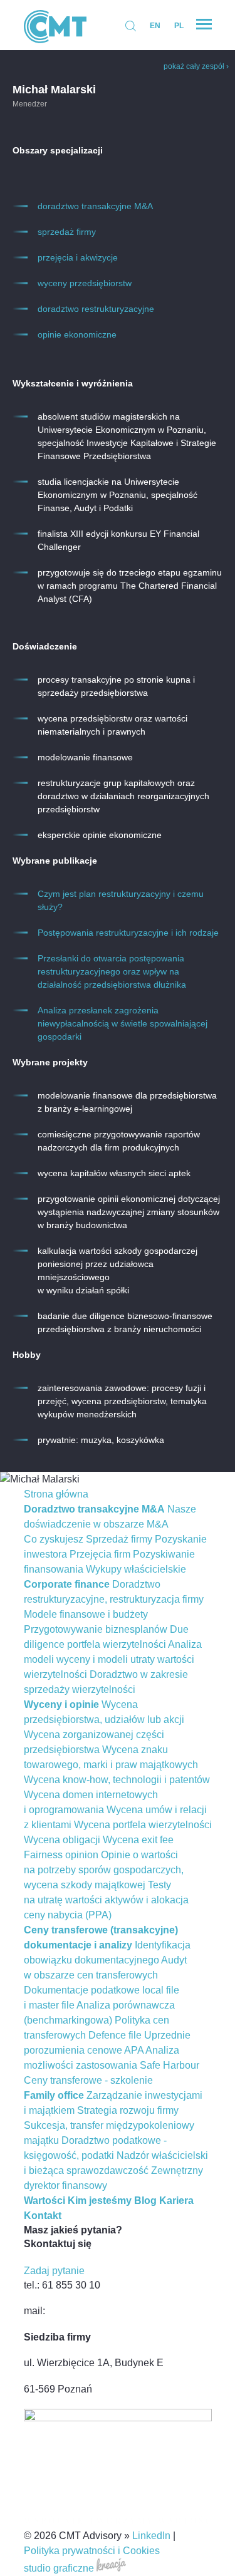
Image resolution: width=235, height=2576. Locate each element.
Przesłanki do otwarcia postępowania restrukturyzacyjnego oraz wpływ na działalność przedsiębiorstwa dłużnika (112, 971)
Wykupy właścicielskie (136, 1569)
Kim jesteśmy (100, 2201)
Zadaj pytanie (54, 2271)
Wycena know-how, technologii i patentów (117, 1780)
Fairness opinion (61, 1855)
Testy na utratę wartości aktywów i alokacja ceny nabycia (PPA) (106, 1900)
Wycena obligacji (62, 1840)
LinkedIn (151, 2536)
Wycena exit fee (138, 1840)
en (155, 26)
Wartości (44, 2201)
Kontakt (43, 2216)
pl (179, 26)
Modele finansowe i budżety (86, 1614)
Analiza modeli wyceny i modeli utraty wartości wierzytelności (113, 1659)
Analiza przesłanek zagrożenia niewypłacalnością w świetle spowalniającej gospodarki (123, 1023)
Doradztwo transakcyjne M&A (94, 1509)
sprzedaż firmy (67, 232)
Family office (54, 2095)
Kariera (176, 2201)
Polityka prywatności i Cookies (92, 2551)
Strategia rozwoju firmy (128, 2110)
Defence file (115, 2035)
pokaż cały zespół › (196, 66)
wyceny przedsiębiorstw (85, 283)
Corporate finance (67, 1584)
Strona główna (56, 1494)
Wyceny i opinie (61, 1704)
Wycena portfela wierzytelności (143, 1825)
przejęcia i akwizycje (78, 257)
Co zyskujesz (54, 1539)
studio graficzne (60, 2568)
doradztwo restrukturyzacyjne (96, 309)
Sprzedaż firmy (119, 1539)
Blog (145, 2201)
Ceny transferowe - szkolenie (88, 2080)
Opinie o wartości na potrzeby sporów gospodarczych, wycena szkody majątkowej (104, 1870)
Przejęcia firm (100, 1554)
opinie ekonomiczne (77, 334)
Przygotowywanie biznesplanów (96, 1629)
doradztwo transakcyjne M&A (95, 206)
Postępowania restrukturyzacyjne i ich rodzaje (128, 933)
